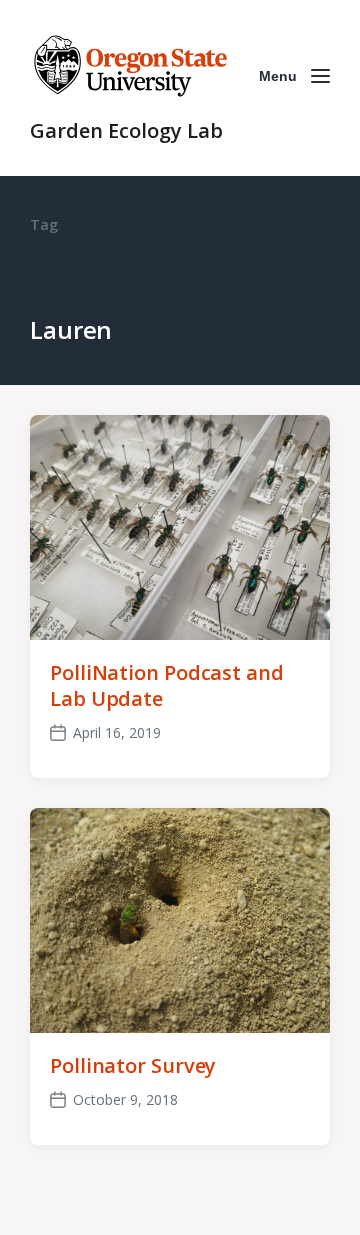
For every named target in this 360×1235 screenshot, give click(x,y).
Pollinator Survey (133, 1065)
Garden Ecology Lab (126, 130)
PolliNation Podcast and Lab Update (167, 685)
